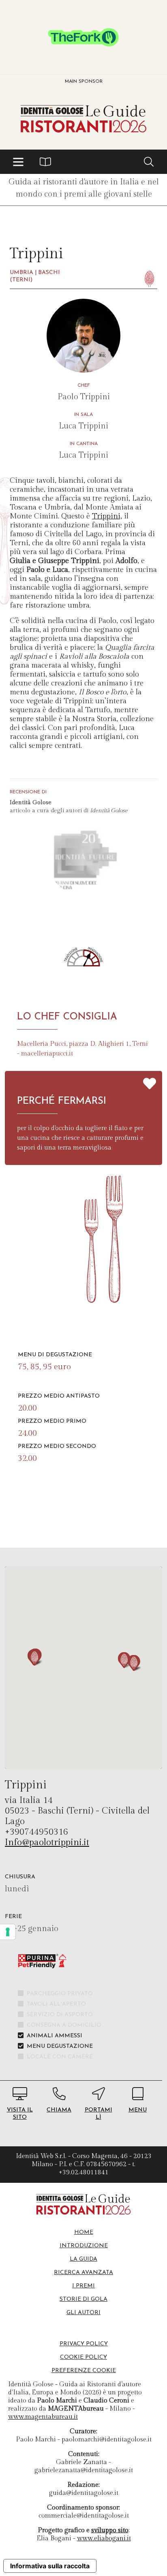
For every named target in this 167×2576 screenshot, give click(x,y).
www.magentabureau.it (43, 2417)
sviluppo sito (110, 2530)
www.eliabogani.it (104, 2539)
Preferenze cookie (84, 2371)
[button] (18, 162)
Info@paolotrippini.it (47, 1842)
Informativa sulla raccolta (50, 2566)
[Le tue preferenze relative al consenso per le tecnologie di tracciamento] (8, 1932)
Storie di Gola (83, 2299)
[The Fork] (83, 37)
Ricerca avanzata (83, 2273)
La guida (83, 2259)
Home (84, 2232)
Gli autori (83, 2313)
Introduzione (84, 2246)
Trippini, (107, 516)
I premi (83, 2286)
